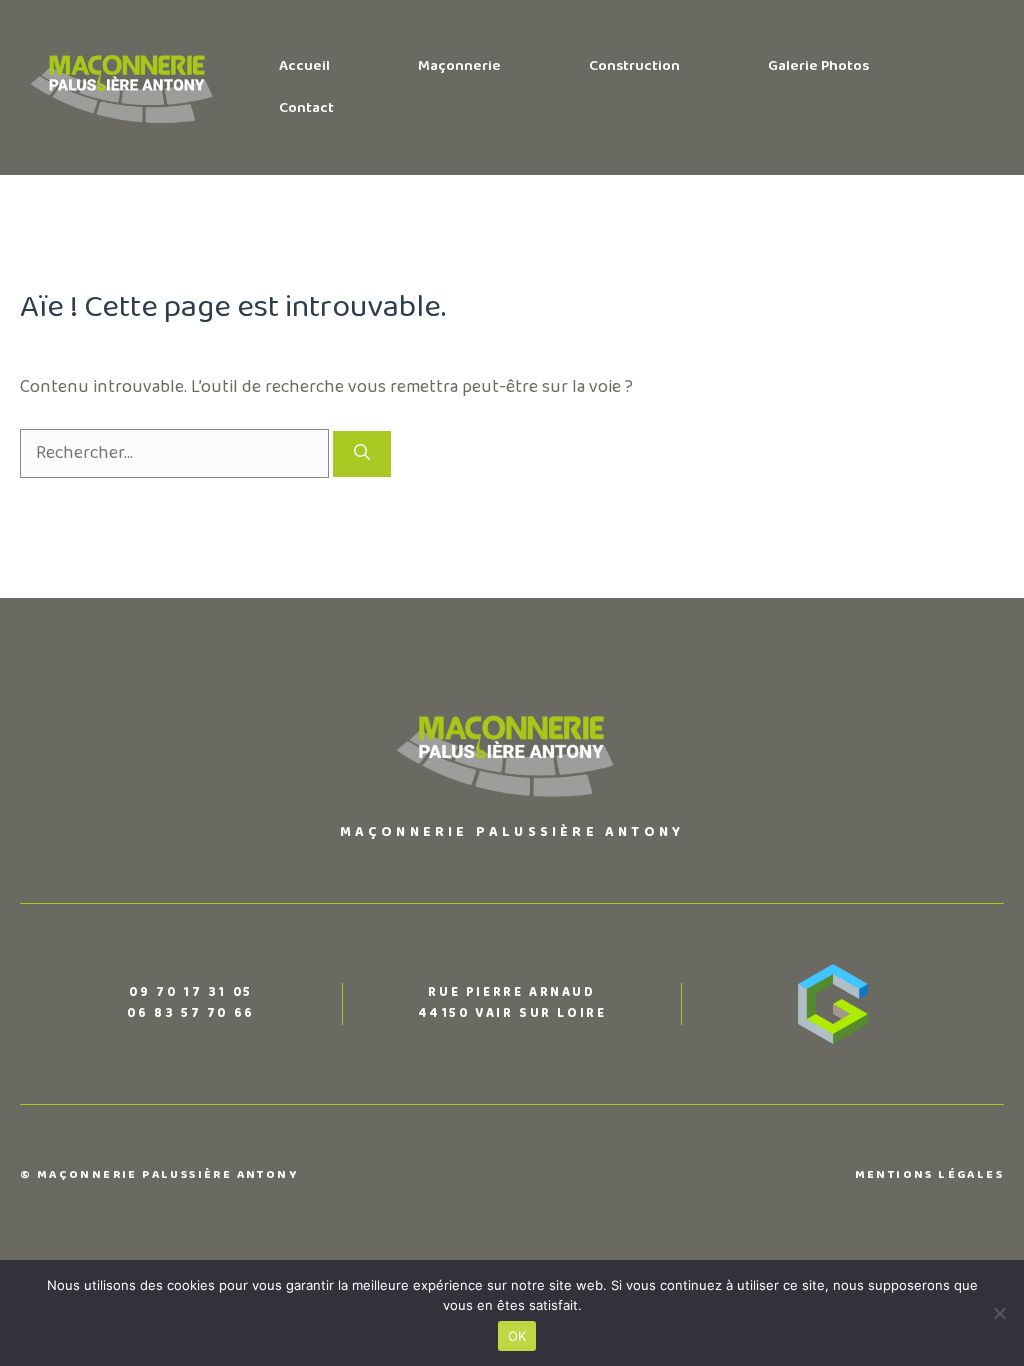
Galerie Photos (818, 66)
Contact (306, 108)
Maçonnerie (459, 66)
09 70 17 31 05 (190, 992)
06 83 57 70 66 (190, 1013)
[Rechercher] (362, 454)
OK (517, 1336)
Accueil (304, 66)
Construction (634, 66)
